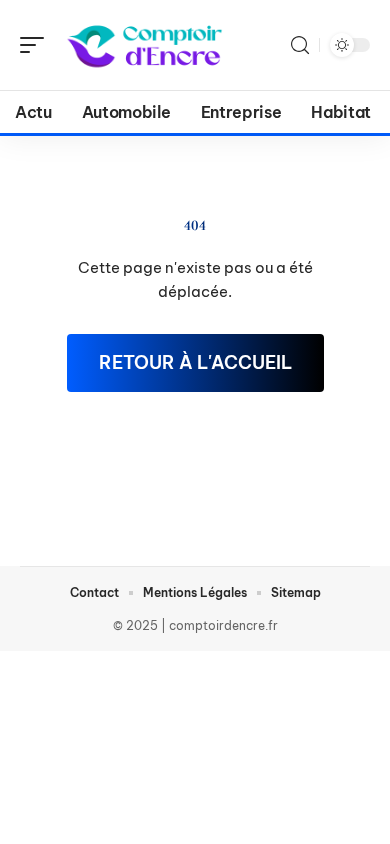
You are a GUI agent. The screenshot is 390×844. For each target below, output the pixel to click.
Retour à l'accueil (195, 362)
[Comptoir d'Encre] (144, 45)
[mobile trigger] (37, 45)
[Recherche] (300, 45)
